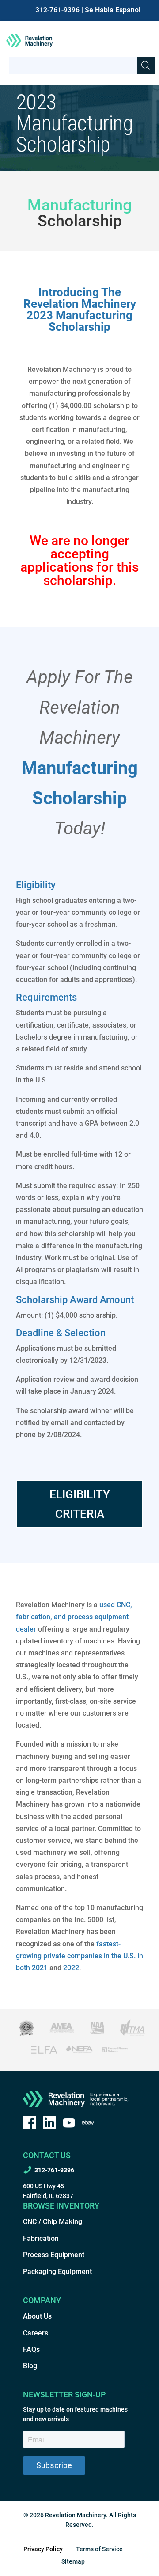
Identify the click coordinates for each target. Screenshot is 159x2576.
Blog (30, 2366)
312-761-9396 (57, 10)
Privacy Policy (43, 2549)
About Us (37, 2316)
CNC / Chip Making (53, 2222)
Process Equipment (54, 2255)
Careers (36, 2333)
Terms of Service (99, 2549)
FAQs (31, 2349)
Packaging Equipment (57, 2272)
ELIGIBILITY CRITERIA (80, 1504)
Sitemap (73, 2561)
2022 (71, 1968)
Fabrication (41, 2238)
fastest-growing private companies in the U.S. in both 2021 (79, 1956)
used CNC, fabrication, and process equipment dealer (74, 1617)
